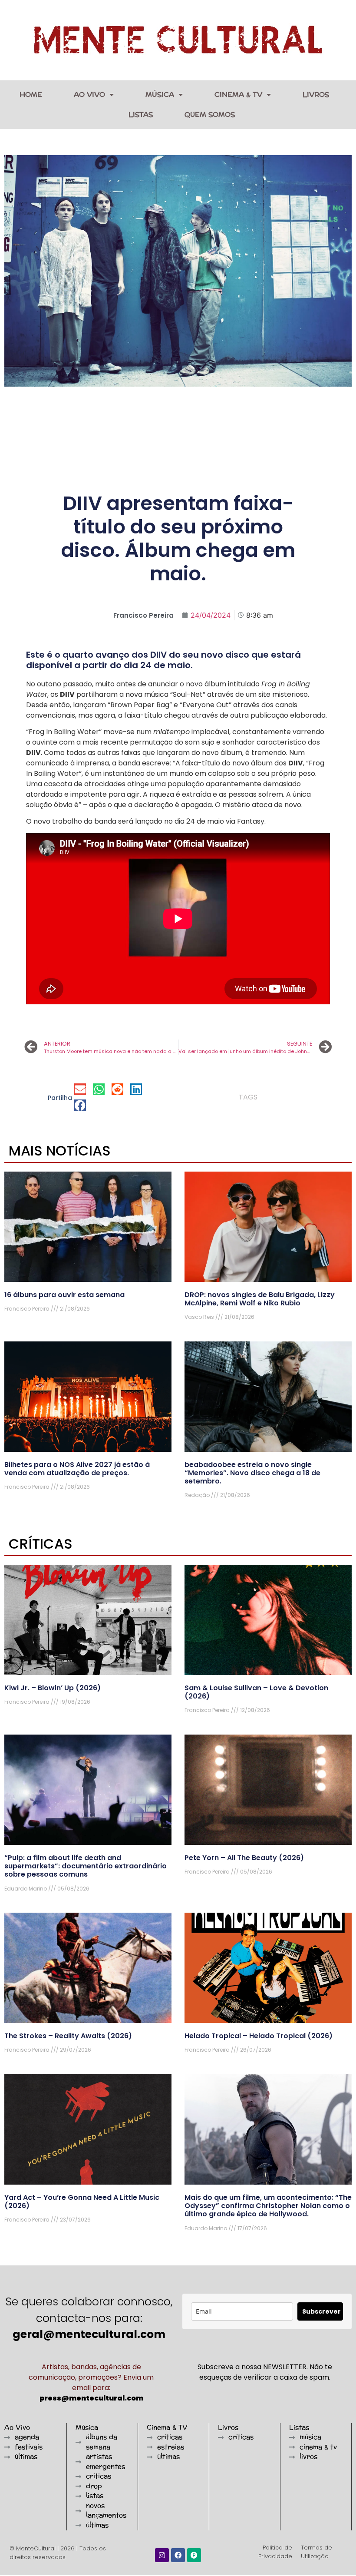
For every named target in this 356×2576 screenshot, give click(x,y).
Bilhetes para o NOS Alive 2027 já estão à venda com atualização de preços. (77, 1469)
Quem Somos (210, 114)
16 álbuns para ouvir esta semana (64, 1295)
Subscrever (321, 2311)
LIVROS (316, 94)
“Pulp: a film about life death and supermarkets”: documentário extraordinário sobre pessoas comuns (86, 1866)
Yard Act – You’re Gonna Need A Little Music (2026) (82, 2202)
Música (160, 94)
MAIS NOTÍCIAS (60, 1151)
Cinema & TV (238, 94)
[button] (80, 1089)
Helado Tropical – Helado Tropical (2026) (259, 2036)
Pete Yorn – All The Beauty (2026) (244, 1858)
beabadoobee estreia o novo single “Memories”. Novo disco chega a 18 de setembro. (252, 1473)
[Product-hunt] (194, 2555)
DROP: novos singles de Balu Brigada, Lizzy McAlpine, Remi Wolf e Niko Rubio (260, 1299)
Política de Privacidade (275, 2552)
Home (31, 94)
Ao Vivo (89, 94)
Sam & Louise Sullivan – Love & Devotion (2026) (256, 1692)
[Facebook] (178, 2555)
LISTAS (141, 114)
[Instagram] (162, 2555)
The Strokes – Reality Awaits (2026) (68, 2036)
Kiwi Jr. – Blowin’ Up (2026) (53, 1688)
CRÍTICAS (41, 1544)
